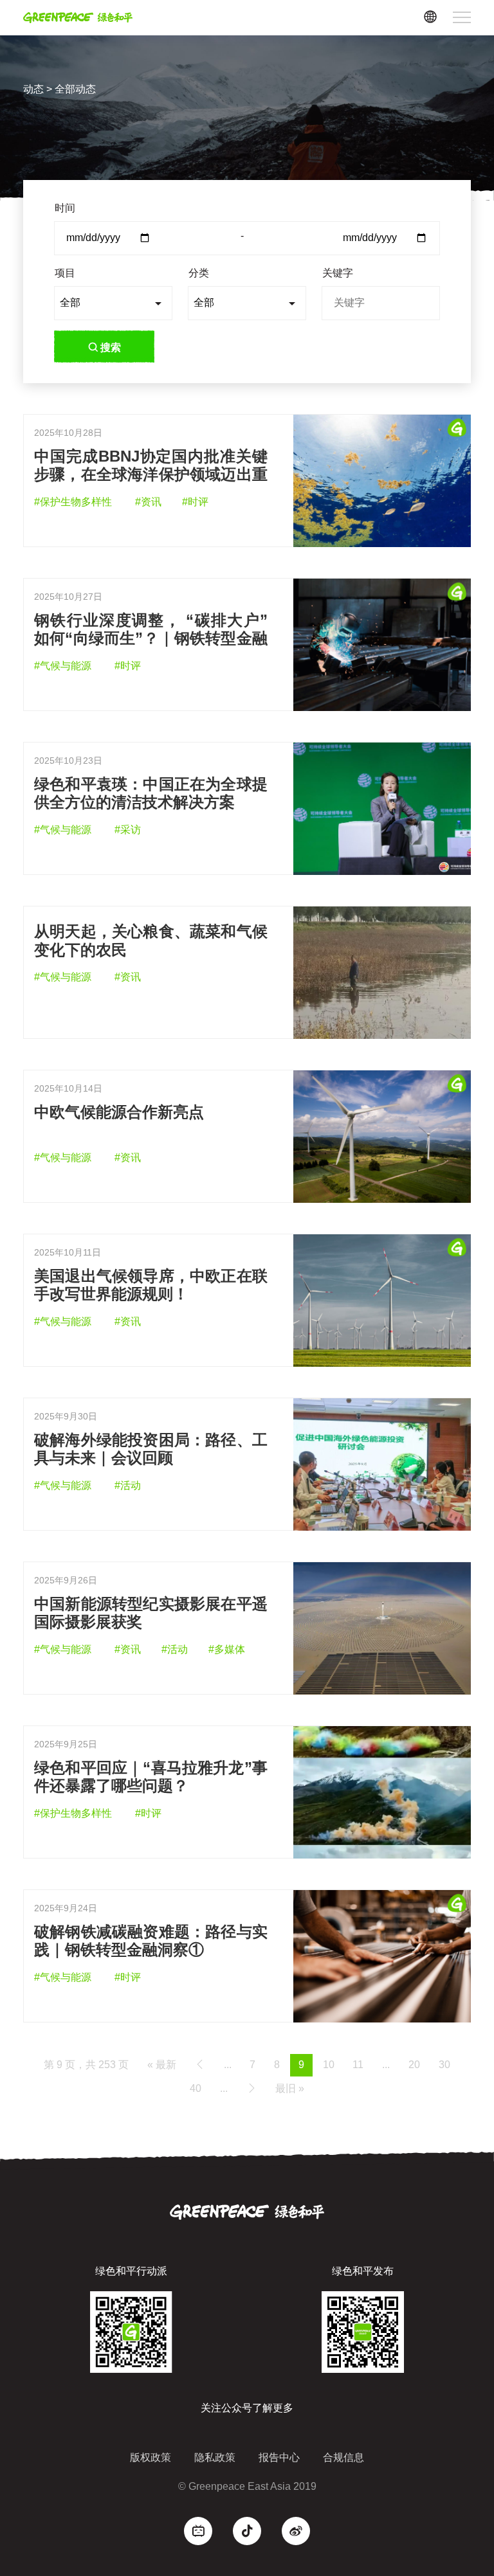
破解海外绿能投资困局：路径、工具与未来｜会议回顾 (151, 1449)
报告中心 (279, 2457)
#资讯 (148, 502)
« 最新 (162, 2065)
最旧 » (290, 2088)
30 (444, 2065)
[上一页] (200, 2065)
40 (196, 2088)
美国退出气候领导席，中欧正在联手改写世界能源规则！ (151, 1285)
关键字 (338, 273)
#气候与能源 (63, 666)
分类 (199, 273)
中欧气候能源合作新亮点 (119, 1112)
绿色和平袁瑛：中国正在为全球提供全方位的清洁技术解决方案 (151, 793)
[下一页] (252, 2088)
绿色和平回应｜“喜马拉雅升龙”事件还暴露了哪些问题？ (151, 1777)
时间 (65, 208)
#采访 (128, 830)
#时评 (195, 502)
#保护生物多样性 (73, 502)
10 (329, 2065)
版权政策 (151, 2457)
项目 (65, 273)
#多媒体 (227, 1649)
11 (358, 2065)
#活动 (128, 1485)
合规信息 (343, 2457)
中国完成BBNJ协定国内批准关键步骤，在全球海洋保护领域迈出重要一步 (151, 475)
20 (414, 2065)
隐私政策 (215, 2457)
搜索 (111, 347)
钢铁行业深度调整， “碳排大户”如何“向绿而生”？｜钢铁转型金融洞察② (151, 639)
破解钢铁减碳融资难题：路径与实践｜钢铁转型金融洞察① (151, 1941)
